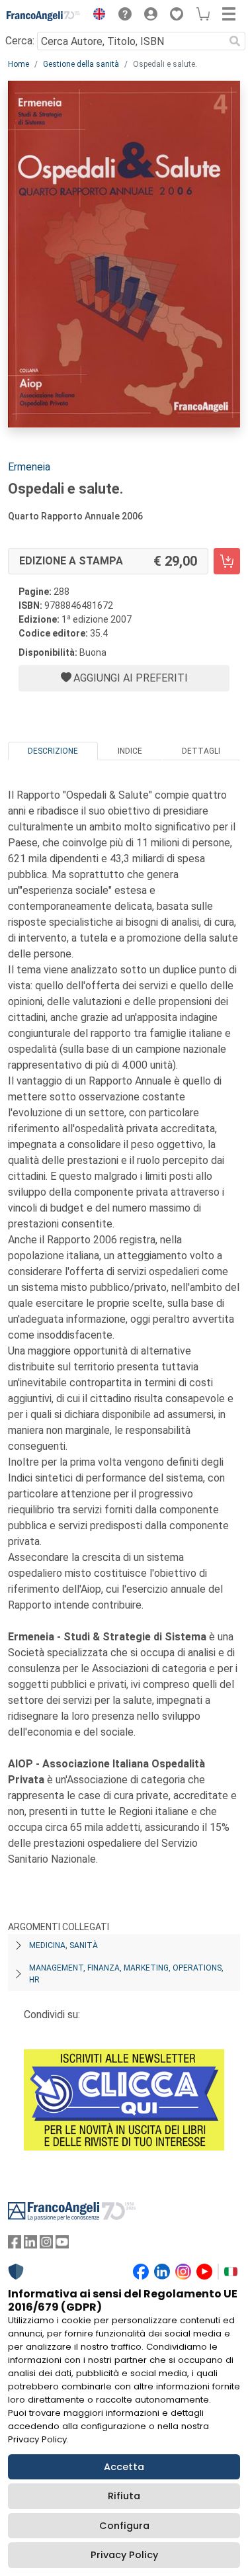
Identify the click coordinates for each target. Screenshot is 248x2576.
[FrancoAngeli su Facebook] (15, 2245)
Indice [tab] (130, 751)
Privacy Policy (124, 2555)
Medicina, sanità (63, 1945)
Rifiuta (124, 2496)
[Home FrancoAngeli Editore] (44, 16)
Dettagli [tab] (201, 751)
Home (19, 64)
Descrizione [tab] (53, 751)
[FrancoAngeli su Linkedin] (30, 2245)
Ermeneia (29, 467)
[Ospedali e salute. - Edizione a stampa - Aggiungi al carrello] (227, 561)
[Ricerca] (235, 41)
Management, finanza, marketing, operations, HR (126, 1974)
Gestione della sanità (81, 64)
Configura (124, 2526)
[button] (96, 16)
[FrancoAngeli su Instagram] (46, 2245)
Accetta (124, 2467)
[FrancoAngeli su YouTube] (62, 2245)
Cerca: (20, 41)
